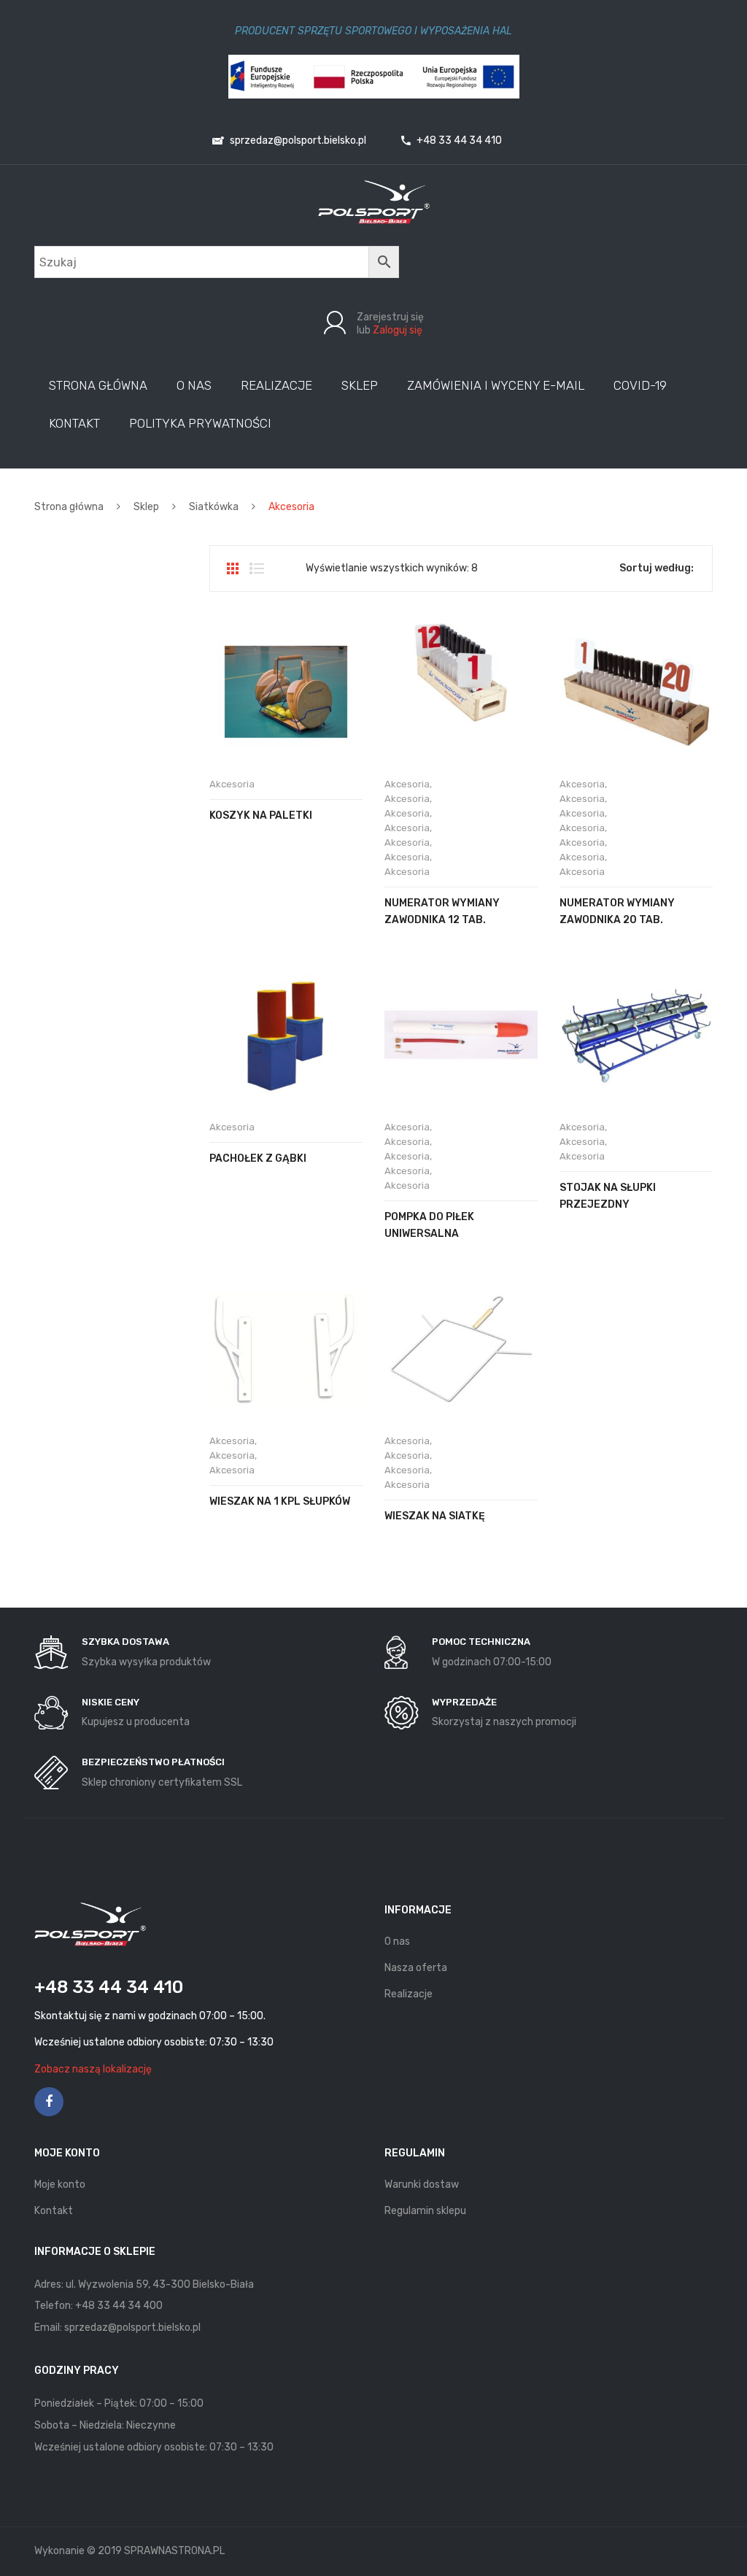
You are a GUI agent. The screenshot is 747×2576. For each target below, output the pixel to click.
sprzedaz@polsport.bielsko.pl (297, 140)
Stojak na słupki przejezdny (608, 1196)
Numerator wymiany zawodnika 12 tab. (442, 911)
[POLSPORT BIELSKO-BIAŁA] (374, 202)
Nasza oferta (416, 1968)
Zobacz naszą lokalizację (93, 2069)
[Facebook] (49, 2102)
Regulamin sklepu (425, 2211)
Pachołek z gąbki (258, 1158)
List (257, 568)
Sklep (146, 507)
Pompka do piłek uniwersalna (429, 1225)
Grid (233, 568)
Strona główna (69, 507)
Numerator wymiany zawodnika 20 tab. (617, 911)
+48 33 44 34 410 (458, 140)
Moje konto (60, 2184)
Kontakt (54, 2211)
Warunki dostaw (422, 2184)
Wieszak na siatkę (435, 1516)
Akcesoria (232, 784)
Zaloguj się (398, 330)
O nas (397, 1941)
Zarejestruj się (390, 317)
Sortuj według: (657, 568)
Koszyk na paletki (261, 815)
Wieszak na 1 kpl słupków (280, 1501)
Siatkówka (214, 507)
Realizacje (409, 1994)
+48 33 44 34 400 (119, 2306)
